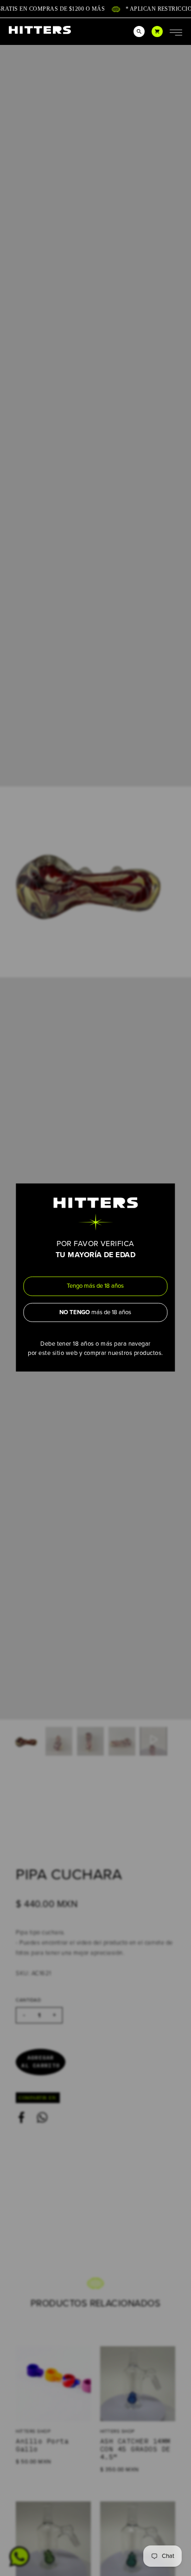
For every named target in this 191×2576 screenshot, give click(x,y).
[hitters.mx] (40, 30)
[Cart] (157, 31)
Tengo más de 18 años (95, 1286)
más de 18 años (95, 1312)
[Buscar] (139, 31)
